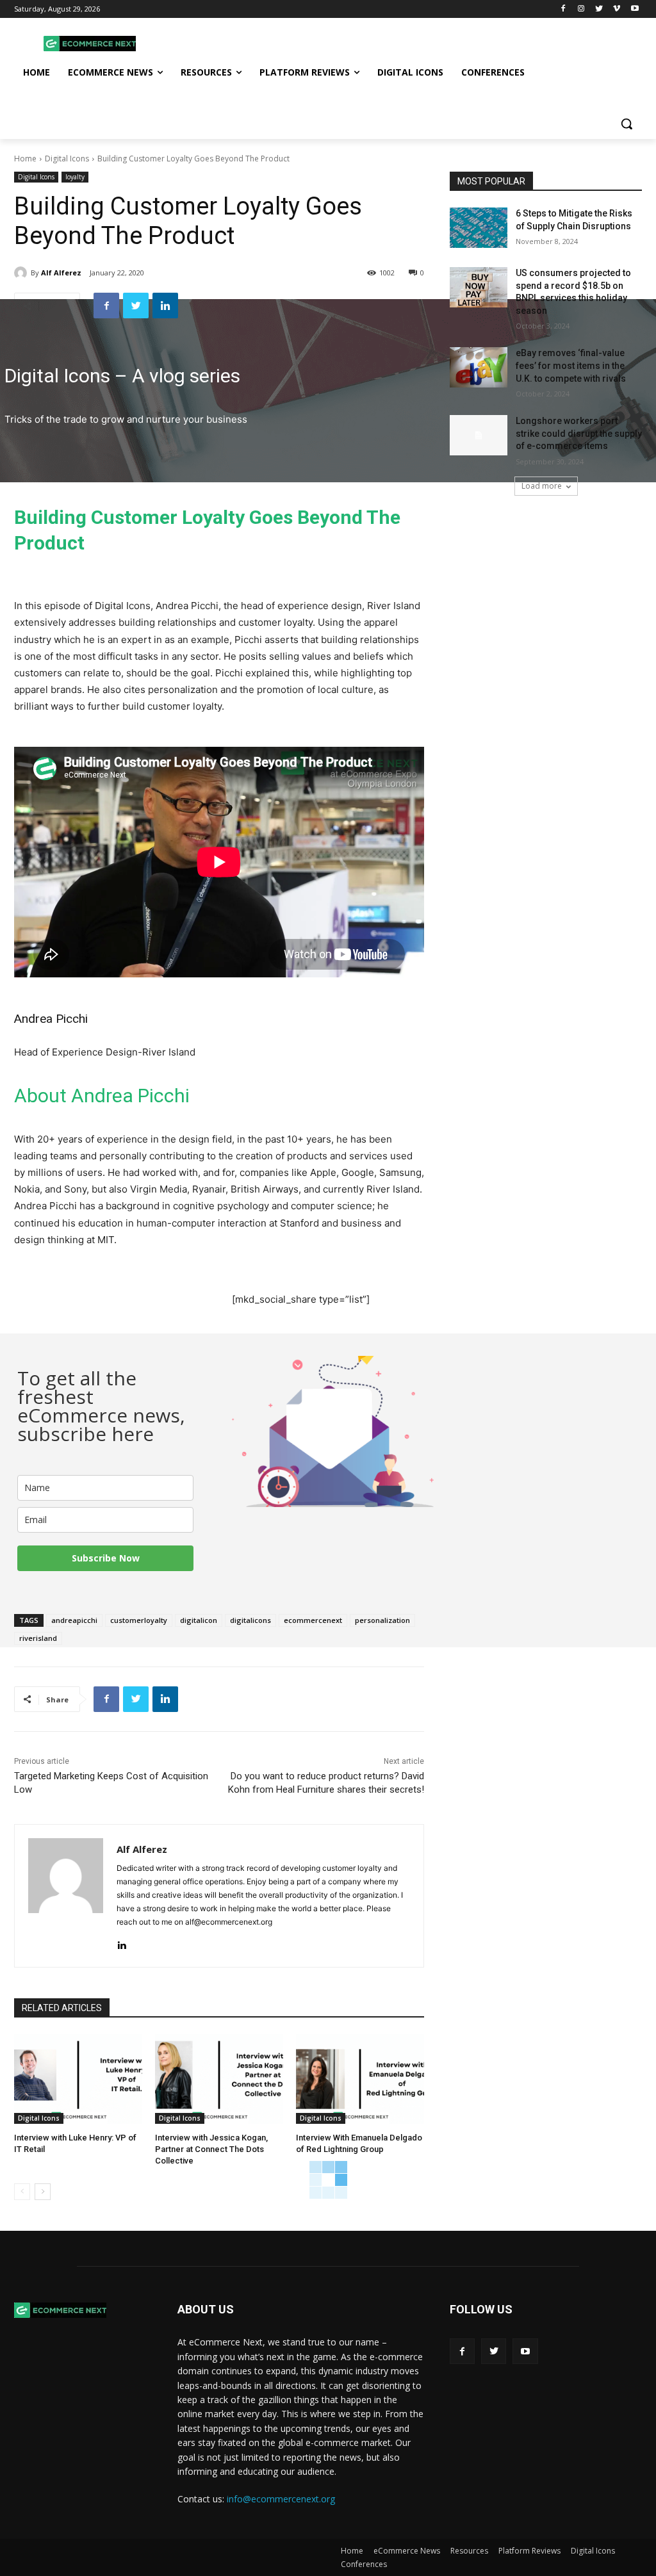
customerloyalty (139, 1620)
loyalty (75, 177)
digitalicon (199, 1620)
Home (25, 159)
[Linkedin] (165, 306)
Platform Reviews (529, 2551)
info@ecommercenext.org (281, 2499)
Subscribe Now (106, 1558)
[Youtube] (635, 9)
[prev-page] (22, 2192)
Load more (542, 486)
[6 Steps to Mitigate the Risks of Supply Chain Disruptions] (479, 228)
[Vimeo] (617, 9)
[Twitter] (599, 9)
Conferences (364, 2564)
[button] (627, 124)
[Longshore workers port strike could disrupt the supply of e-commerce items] (479, 435)
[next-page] (43, 2192)
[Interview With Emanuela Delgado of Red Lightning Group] (360, 2079)
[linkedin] (121, 1942)
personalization (382, 1620)
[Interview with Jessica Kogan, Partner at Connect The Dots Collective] (219, 2079)
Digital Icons (67, 159)
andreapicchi (74, 1620)
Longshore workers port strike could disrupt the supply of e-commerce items (579, 433)
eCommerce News (407, 2551)
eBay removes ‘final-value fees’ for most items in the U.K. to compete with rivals (571, 365)
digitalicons (250, 1620)
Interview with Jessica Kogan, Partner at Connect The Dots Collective (211, 2149)
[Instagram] (581, 9)
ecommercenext (313, 1620)
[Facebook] (563, 9)
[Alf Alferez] (22, 273)
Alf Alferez (61, 273)
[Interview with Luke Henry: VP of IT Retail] (78, 2079)
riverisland (38, 1638)
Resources (469, 2551)
